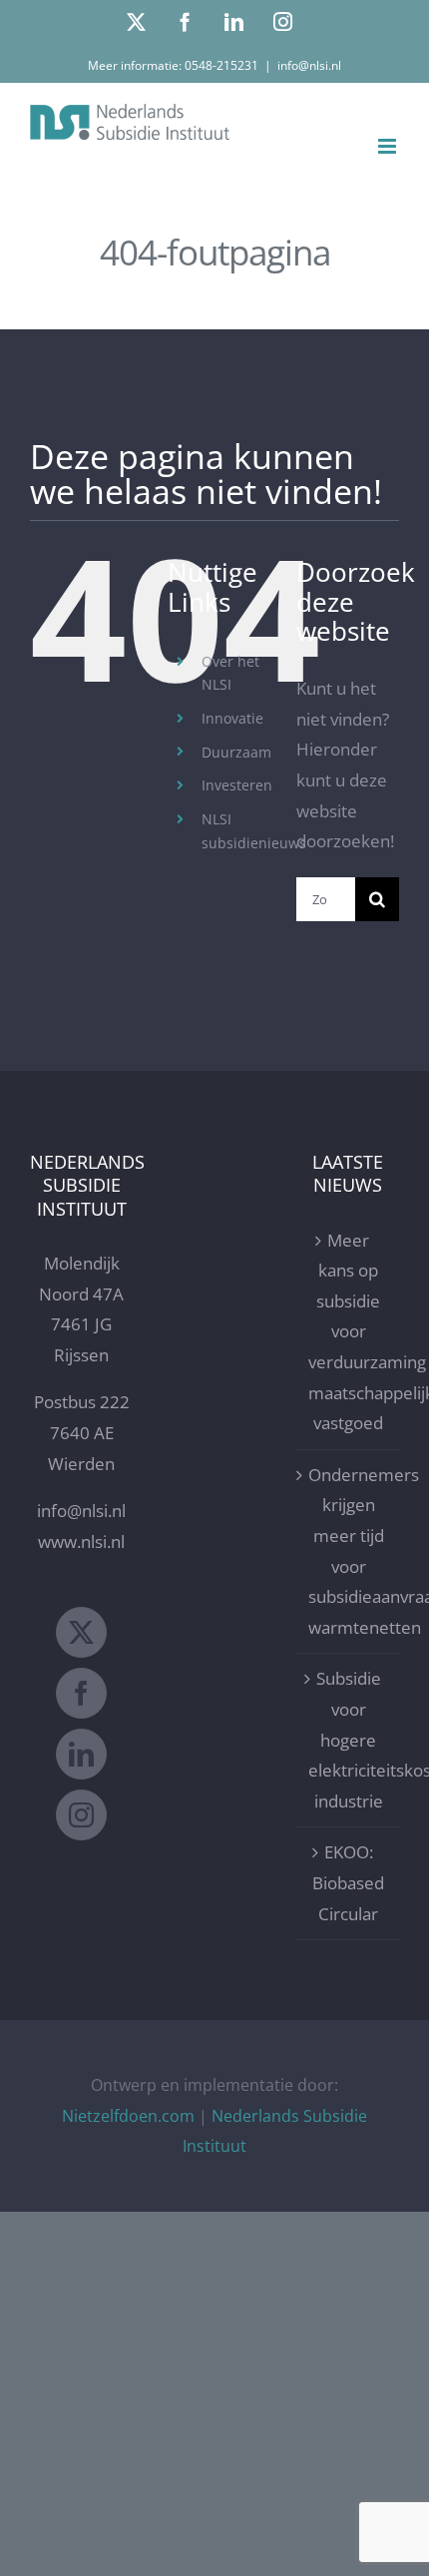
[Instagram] (81, 1815)
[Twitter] (81, 1632)
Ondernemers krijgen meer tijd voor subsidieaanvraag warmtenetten (349, 1551)
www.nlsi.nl (81, 1542)
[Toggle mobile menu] (389, 146)
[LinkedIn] (81, 1754)
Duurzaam (236, 752)
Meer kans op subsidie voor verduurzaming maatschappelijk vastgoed (349, 1332)
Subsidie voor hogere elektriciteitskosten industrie (349, 1739)
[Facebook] (81, 1693)
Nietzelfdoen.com (128, 2116)
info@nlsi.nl (309, 65)
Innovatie (232, 718)
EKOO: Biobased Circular (348, 1882)
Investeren (237, 785)
